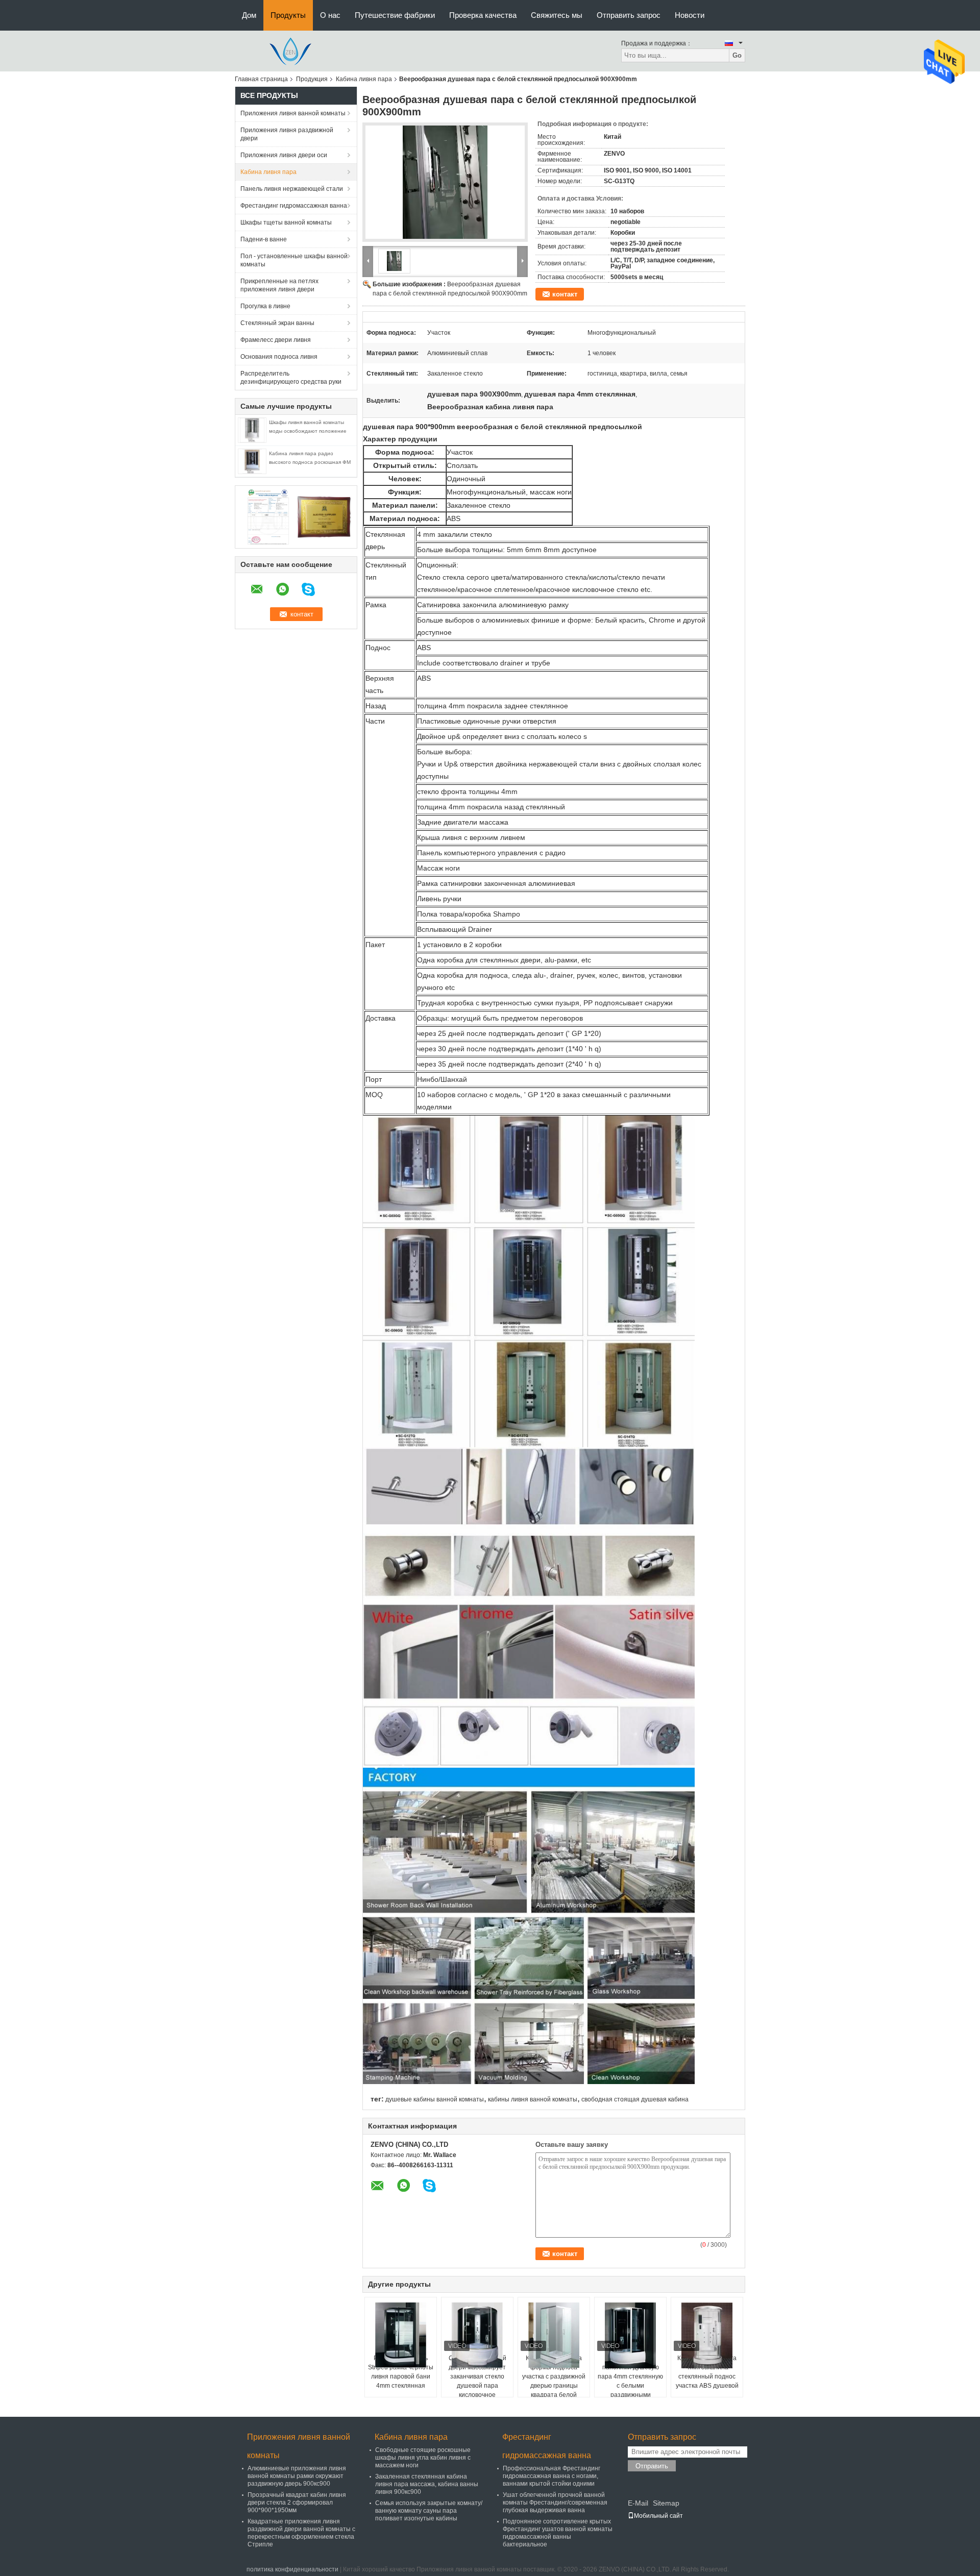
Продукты (288, 15)
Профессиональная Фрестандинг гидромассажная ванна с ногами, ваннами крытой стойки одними (552, 2476)
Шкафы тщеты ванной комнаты (286, 222)
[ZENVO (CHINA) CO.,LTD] (291, 51)
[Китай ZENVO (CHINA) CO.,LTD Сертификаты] (268, 516)
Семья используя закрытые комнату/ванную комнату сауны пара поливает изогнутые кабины (429, 2511)
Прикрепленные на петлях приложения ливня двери (279, 285)
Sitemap (666, 2503)
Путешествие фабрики (395, 15)
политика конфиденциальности (292, 2569)
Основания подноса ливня (279, 357)
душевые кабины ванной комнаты (435, 2099)
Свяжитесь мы (557, 15)
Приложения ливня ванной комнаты (293, 113)
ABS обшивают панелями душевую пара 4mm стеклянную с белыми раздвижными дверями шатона (630, 2381)
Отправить (652, 2466)
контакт (565, 294)
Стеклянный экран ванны (277, 323)
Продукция (312, 79)
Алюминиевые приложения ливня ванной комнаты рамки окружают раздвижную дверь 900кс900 (297, 2476)
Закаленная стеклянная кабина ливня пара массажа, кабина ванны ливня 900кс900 (427, 2484)
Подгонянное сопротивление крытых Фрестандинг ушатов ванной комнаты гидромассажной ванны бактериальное (558, 2533)
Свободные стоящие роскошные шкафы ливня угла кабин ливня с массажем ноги (423, 2458)
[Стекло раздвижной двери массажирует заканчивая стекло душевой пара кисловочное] (477, 2335)
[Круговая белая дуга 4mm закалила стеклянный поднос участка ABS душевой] (707, 2335)
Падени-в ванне (264, 239)
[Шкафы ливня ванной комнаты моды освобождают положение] (252, 430)
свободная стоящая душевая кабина (635, 2099)
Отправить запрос (629, 15)
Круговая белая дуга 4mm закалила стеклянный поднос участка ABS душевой (707, 2372)
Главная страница (261, 79)
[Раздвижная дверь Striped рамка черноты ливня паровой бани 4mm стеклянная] (401, 2335)
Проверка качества (483, 15)
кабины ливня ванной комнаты (533, 2099)
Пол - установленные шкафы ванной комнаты (294, 260)
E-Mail (638, 2503)
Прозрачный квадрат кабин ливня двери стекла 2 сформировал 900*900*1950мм (297, 2503)
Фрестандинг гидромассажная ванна (294, 206)
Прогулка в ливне (265, 306)
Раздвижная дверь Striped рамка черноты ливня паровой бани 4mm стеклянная (401, 2372)
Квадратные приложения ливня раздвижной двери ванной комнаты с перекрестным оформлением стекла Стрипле (301, 2533)
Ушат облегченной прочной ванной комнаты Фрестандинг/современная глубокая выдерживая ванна (555, 2503)
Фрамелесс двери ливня (276, 340)
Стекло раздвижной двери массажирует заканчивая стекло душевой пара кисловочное (477, 2376)
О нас (330, 15)
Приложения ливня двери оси (284, 155)
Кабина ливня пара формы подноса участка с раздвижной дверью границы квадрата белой (554, 2376)
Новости (690, 15)
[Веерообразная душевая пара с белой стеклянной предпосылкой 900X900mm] (445, 182)
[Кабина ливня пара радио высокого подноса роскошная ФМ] (252, 461)
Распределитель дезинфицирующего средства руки (291, 378)
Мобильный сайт (658, 2516)
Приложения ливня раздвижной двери (287, 134)
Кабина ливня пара (364, 79)
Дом (249, 15)
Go (737, 55)
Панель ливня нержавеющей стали (292, 189)
